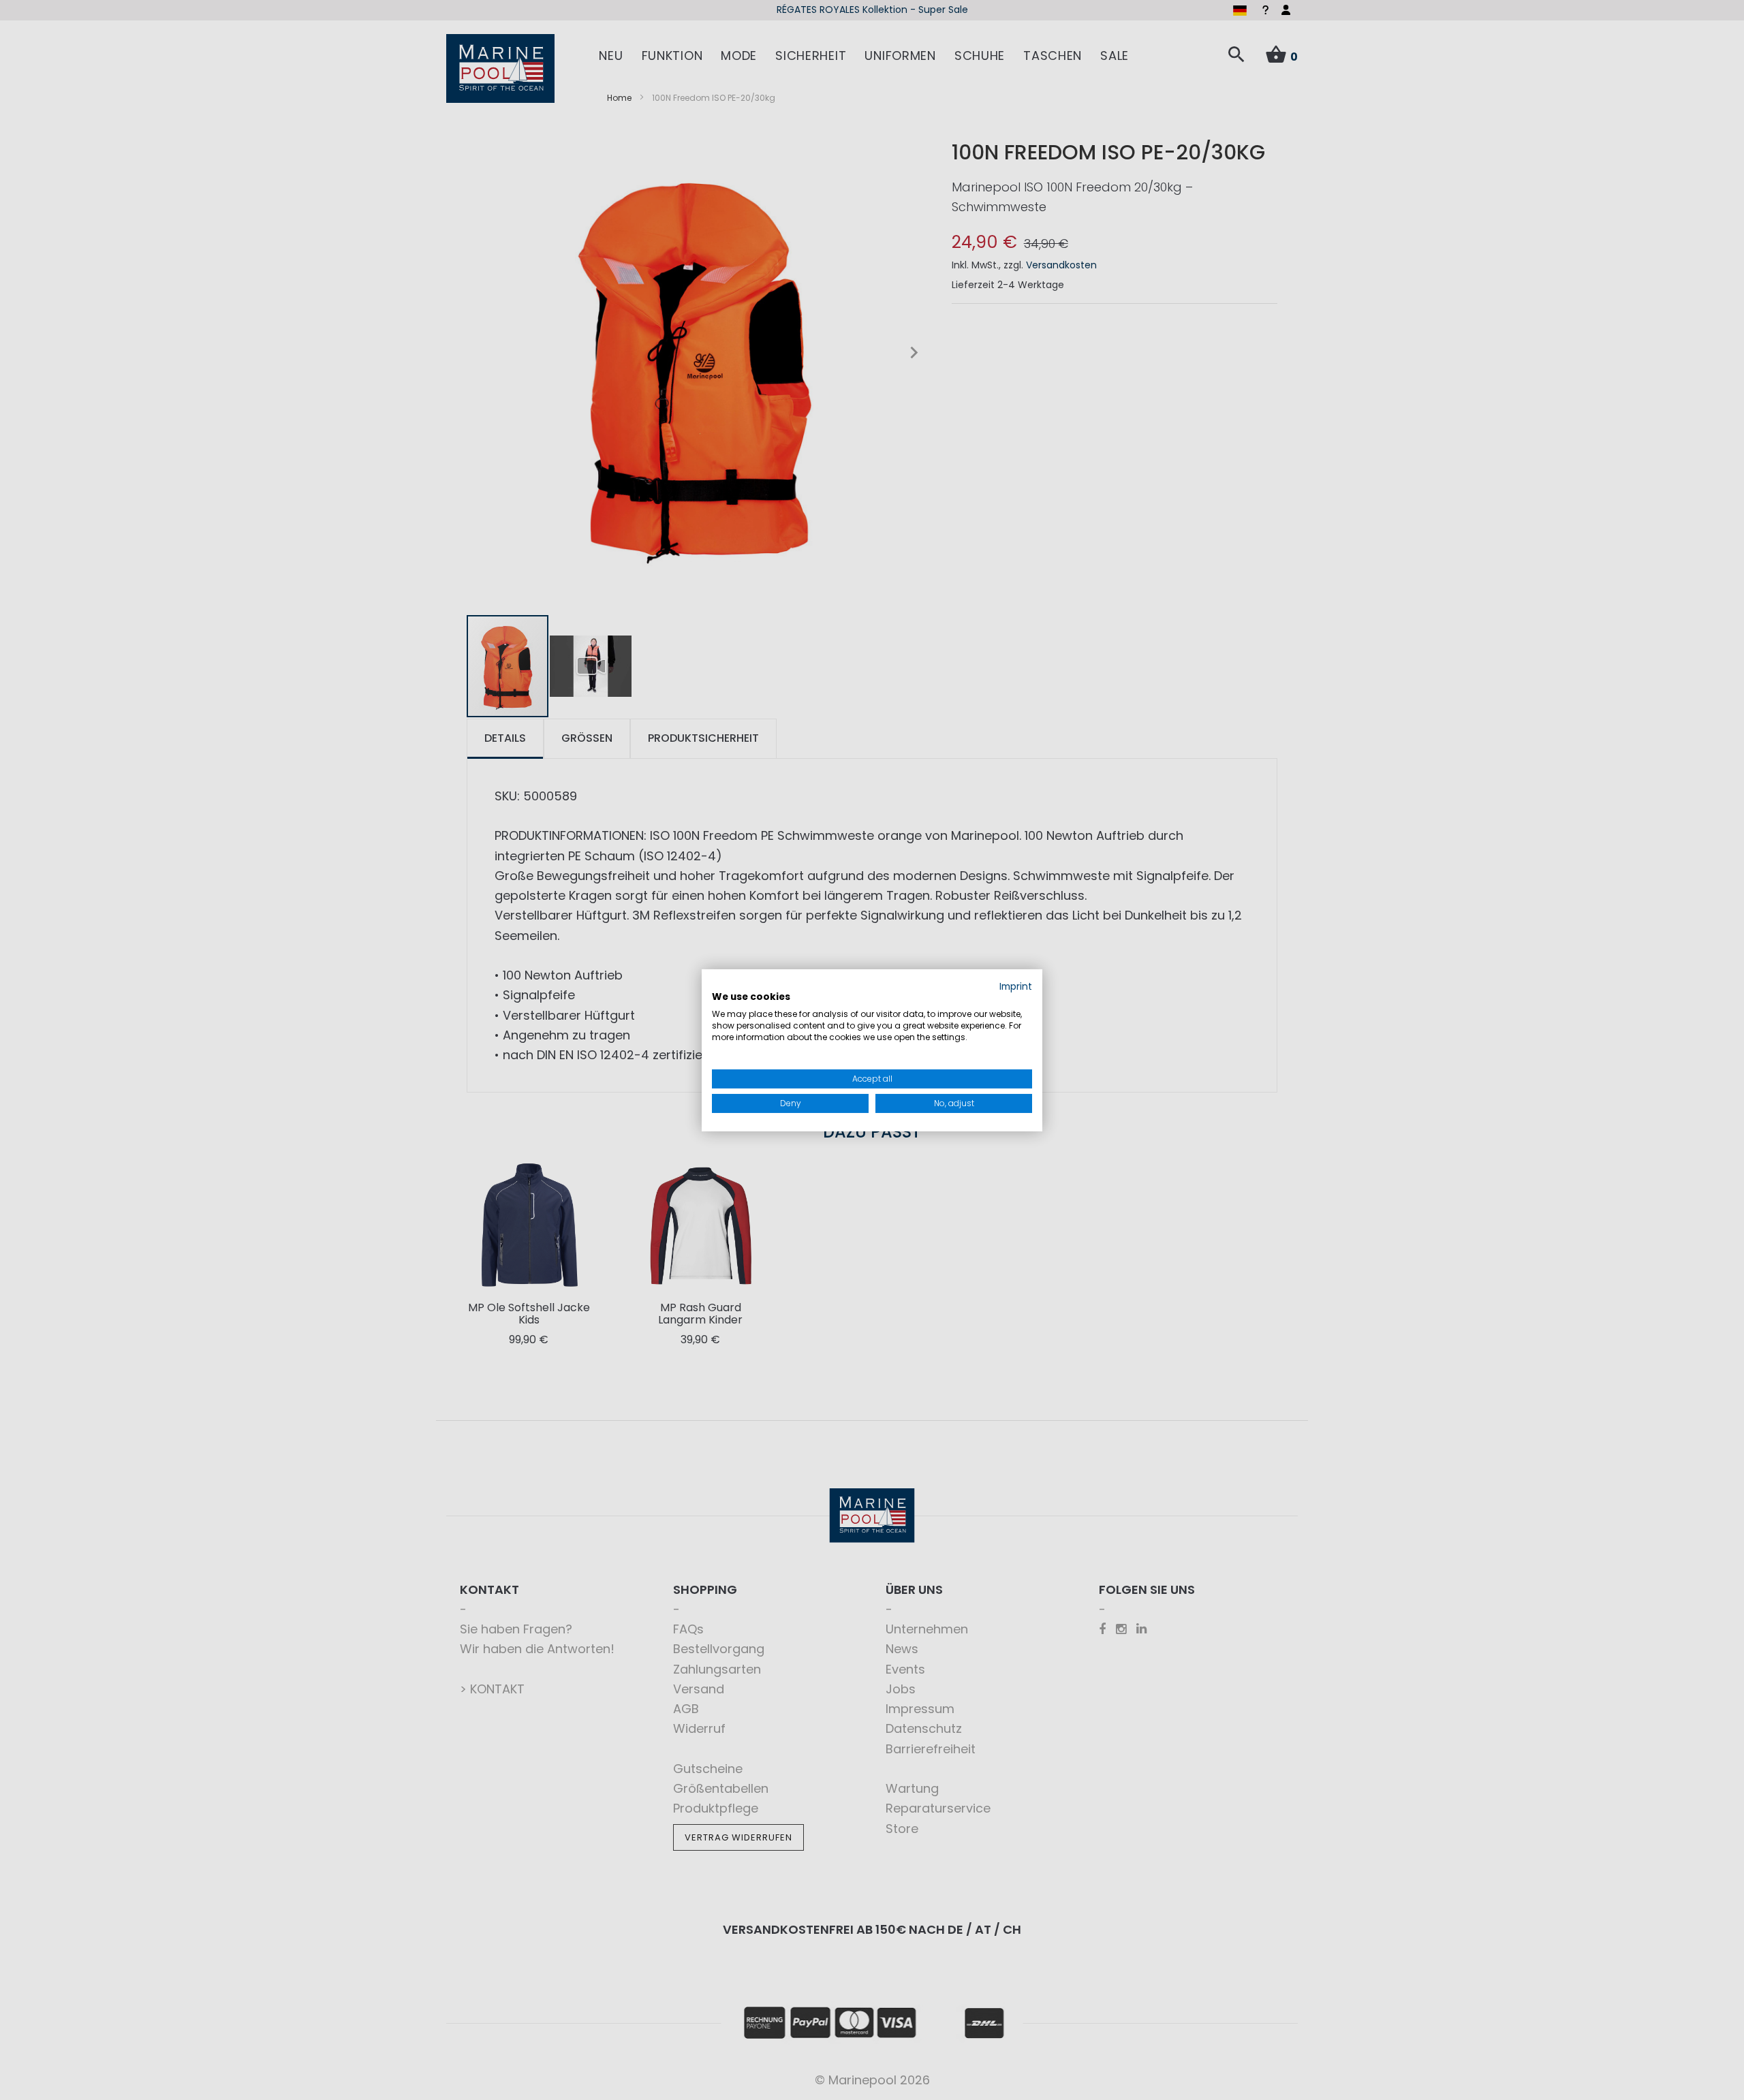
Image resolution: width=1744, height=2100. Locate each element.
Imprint (1016, 986)
